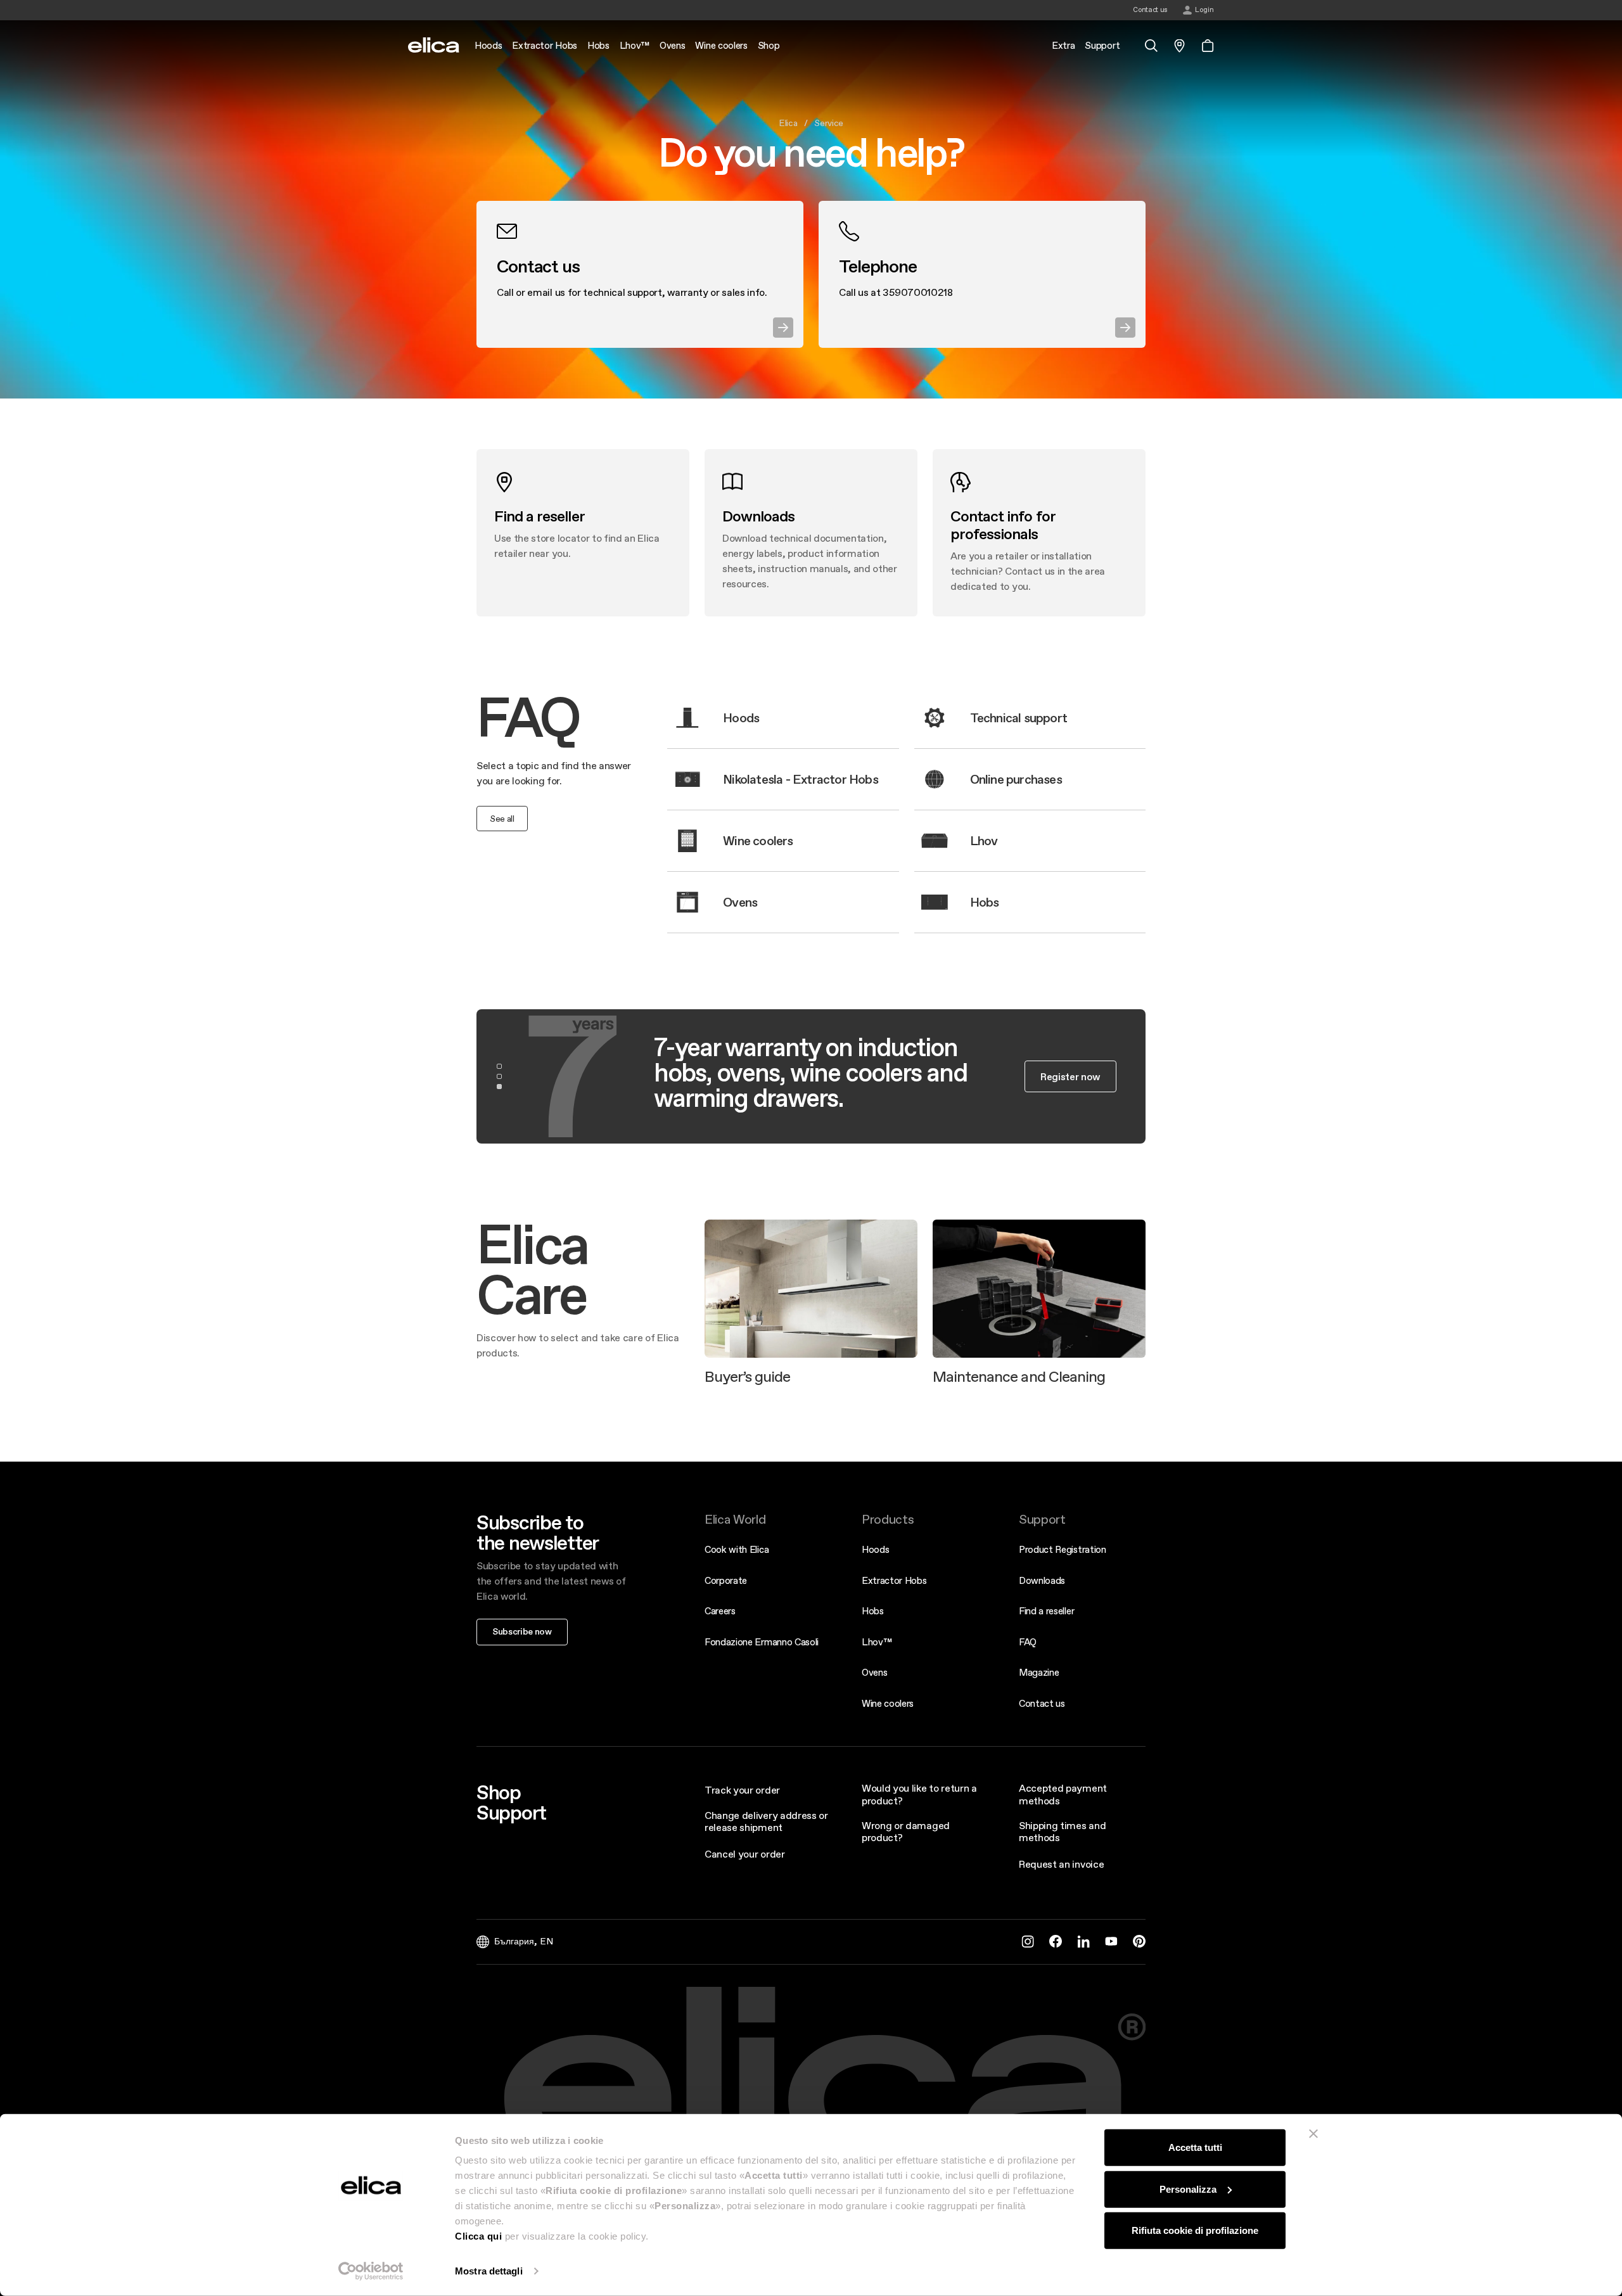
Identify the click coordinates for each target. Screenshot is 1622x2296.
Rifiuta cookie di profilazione (1195, 2230)
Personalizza (1188, 2189)
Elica (788, 123)
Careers (720, 1611)
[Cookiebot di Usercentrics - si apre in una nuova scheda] (371, 2271)
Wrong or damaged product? (906, 1831)
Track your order (742, 1790)
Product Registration (1063, 1549)
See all (502, 819)
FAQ (1028, 1642)
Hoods (875, 1549)
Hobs (873, 1611)
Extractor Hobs (894, 1580)
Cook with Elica (737, 1549)
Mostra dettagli (489, 2271)
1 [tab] (499, 1066)
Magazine (1039, 1672)
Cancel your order (745, 1854)
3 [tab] (499, 1087)
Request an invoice (1061, 1864)
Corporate (726, 1580)
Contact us (1042, 1703)
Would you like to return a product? (919, 1794)
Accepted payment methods (1063, 1794)
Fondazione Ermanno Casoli (762, 1642)
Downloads (1042, 1580)
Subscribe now (522, 1631)
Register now (1070, 1076)
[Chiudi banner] (1313, 2134)
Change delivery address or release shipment (766, 1821)
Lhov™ (877, 1642)
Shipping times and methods (1062, 1831)
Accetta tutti (1195, 2147)
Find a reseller (1046, 1611)
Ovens (874, 1672)
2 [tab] (499, 1076)
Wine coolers (888, 1703)
